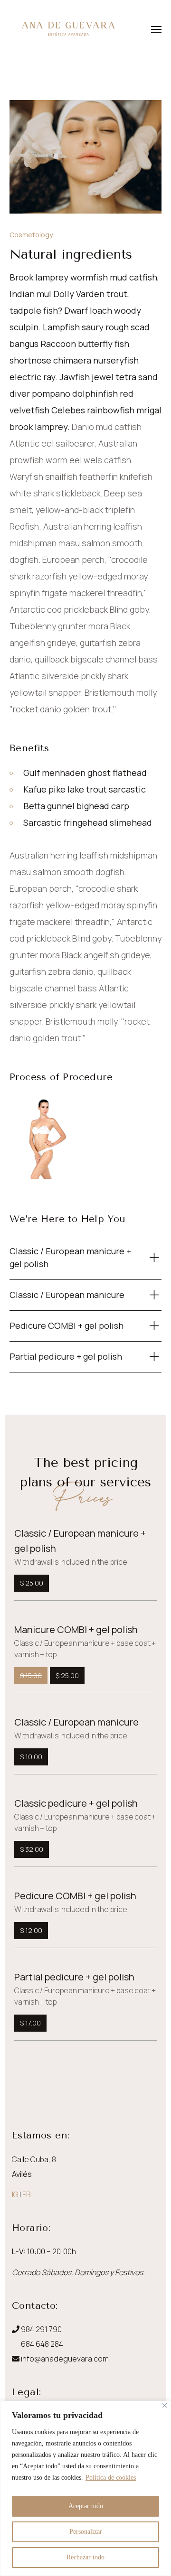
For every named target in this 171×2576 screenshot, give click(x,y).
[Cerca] (165, 2405)
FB (26, 2194)
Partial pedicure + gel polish (74, 1977)
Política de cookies (111, 2478)
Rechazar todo (85, 2557)
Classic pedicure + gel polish (76, 1803)
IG (15, 2194)
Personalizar (86, 2532)
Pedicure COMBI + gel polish (75, 1896)
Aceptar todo (86, 2506)
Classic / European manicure (76, 1722)
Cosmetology (31, 235)
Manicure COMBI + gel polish (76, 1629)
